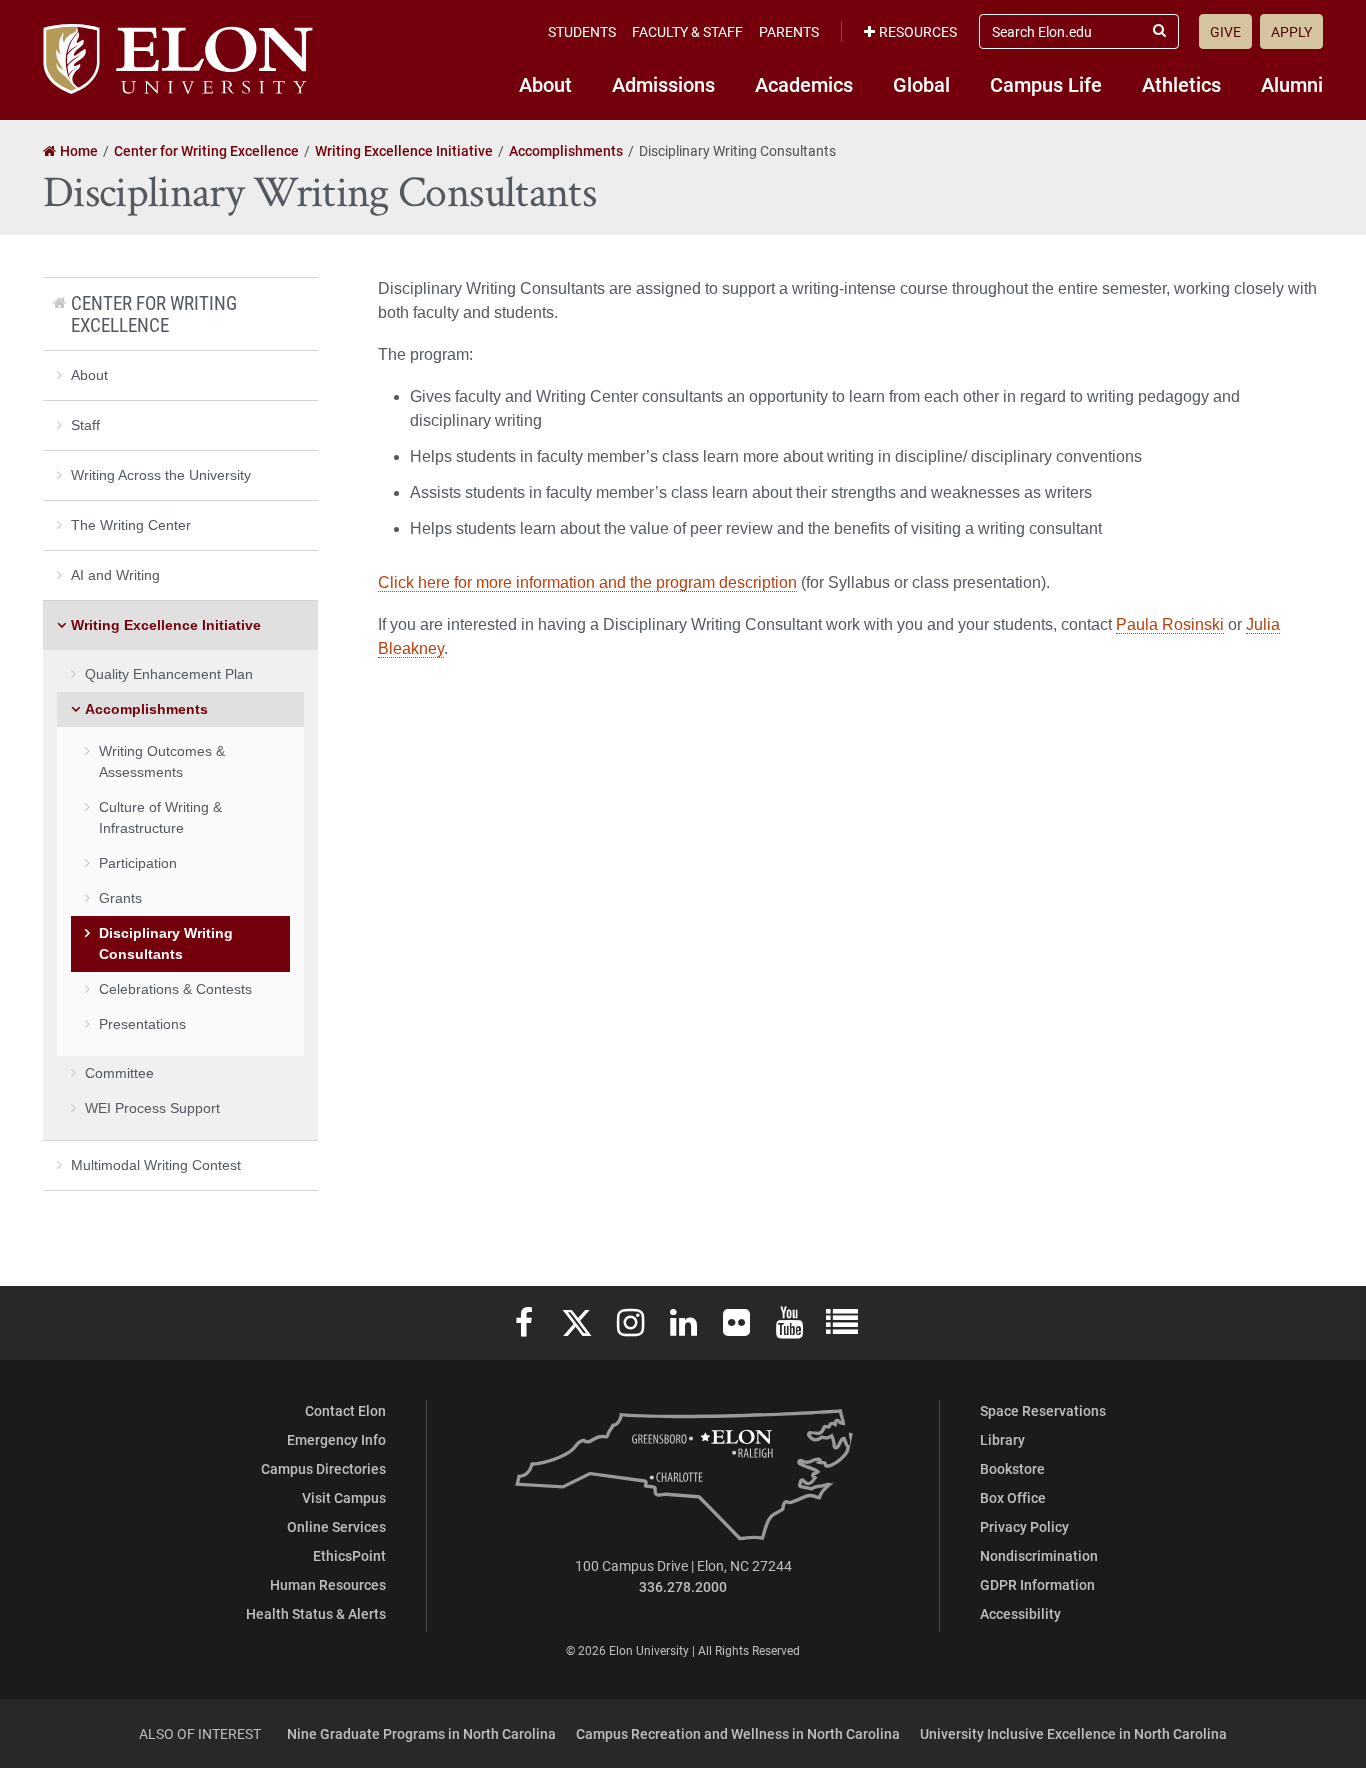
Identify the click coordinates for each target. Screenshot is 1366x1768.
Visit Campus (344, 1497)
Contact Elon (345, 1410)
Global (921, 84)
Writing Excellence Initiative (166, 625)
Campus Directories (323, 1468)
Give (1225, 31)
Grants (120, 898)
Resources (918, 31)
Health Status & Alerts (316, 1613)
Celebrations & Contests (175, 989)
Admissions (663, 84)
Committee (119, 1073)
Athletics (1181, 84)
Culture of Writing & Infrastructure (160, 817)
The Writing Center (131, 525)
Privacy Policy (1024, 1526)
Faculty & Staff (687, 31)
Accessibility (1020, 1613)
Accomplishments (146, 709)
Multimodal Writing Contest (156, 1165)
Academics (804, 84)
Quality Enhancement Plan (169, 674)
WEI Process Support (152, 1108)
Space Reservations (1043, 1410)
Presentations (142, 1024)
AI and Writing (115, 575)
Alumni (1292, 84)
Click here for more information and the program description (587, 582)
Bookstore (1012, 1468)
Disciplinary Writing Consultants (166, 943)
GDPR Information (1037, 1584)
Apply (1291, 31)
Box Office (1013, 1497)
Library (1002, 1439)
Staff (85, 425)
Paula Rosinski (1170, 624)
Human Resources (328, 1584)
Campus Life (1046, 84)
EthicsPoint (349, 1555)
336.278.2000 (683, 1586)
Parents (789, 31)
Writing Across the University (161, 475)
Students (582, 31)
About (545, 84)
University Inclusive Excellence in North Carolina (1073, 1733)
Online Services (336, 1526)
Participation (138, 863)
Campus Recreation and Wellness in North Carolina (738, 1733)
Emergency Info (336, 1439)
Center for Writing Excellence (154, 313)
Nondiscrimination (1039, 1555)
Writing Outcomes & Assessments (162, 761)
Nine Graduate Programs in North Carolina (421, 1733)
